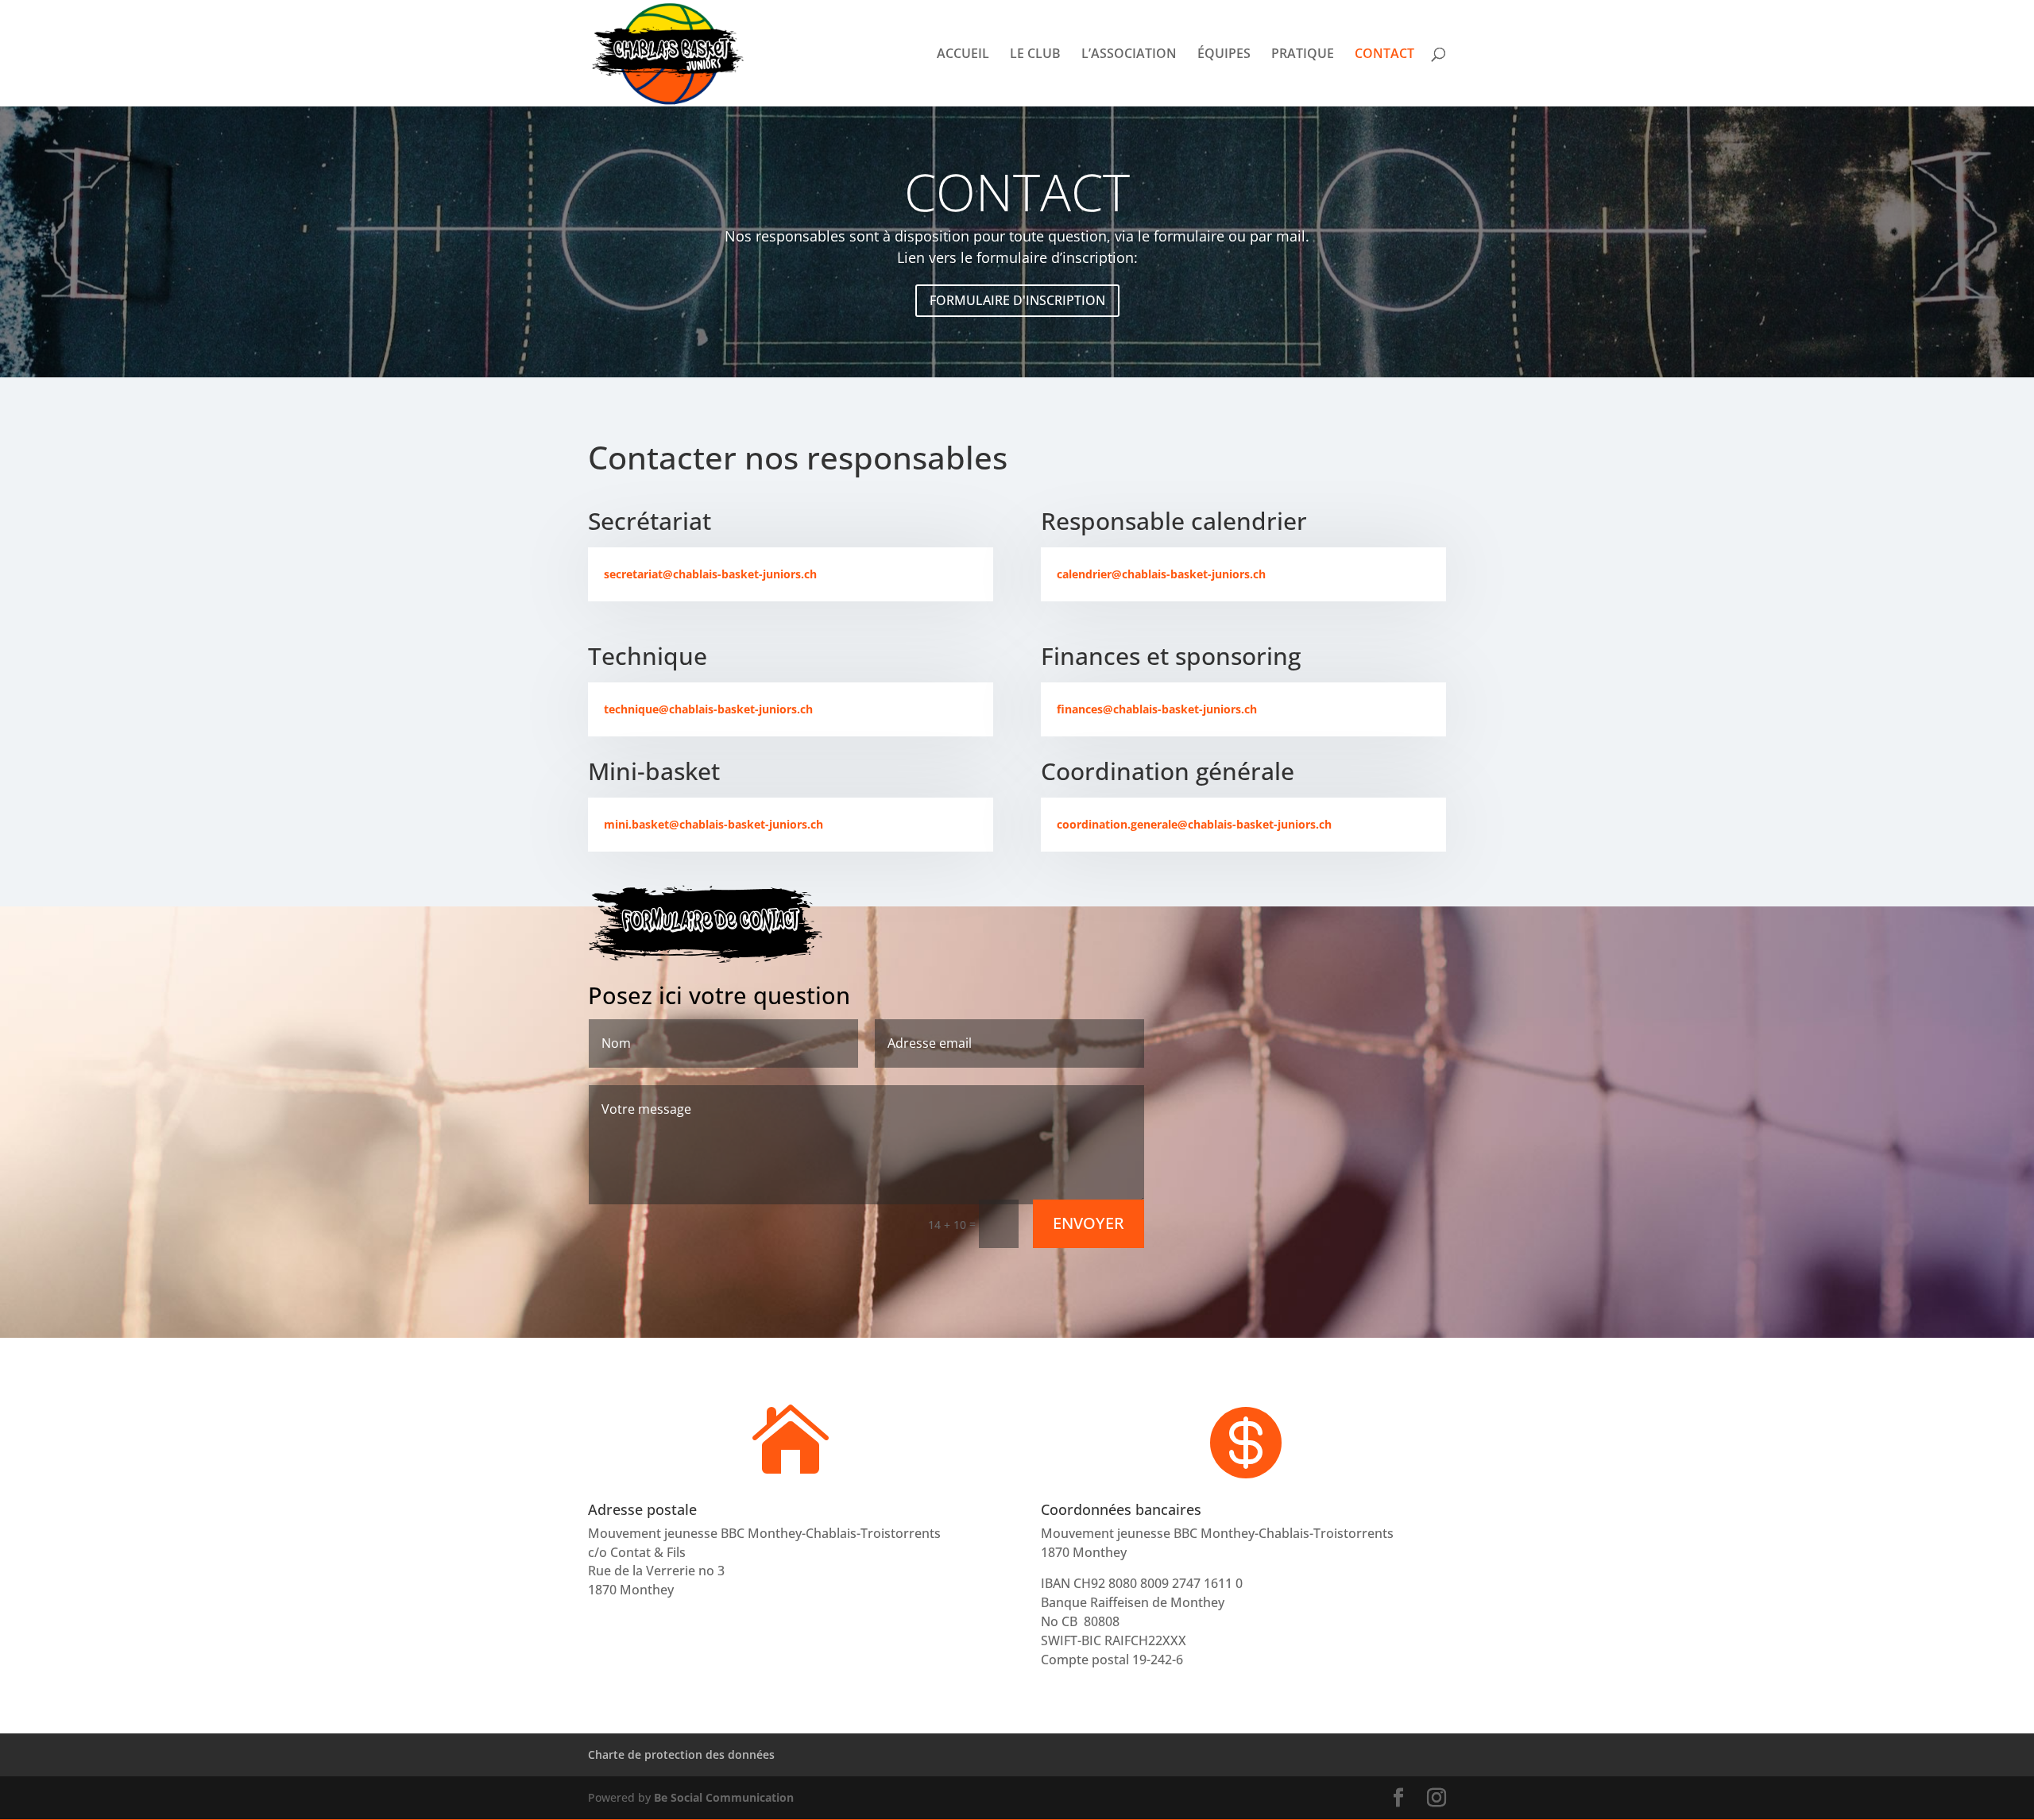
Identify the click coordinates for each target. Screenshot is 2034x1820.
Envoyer (1089, 1223)
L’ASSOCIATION (1129, 55)
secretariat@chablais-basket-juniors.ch (710, 574)
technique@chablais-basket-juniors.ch (708, 709)
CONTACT (1384, 55)
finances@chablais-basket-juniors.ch (1157, 709)
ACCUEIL (963, 55)
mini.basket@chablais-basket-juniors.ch (713, 824)
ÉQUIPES (1224, 55)
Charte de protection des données (681, 1754)
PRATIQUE (1303, 55)
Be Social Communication (724, 1797)
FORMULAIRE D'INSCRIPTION (1017, 300)
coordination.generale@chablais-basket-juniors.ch (1194, 824)
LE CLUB (1035, 55)
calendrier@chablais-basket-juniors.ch (1161, 574)
